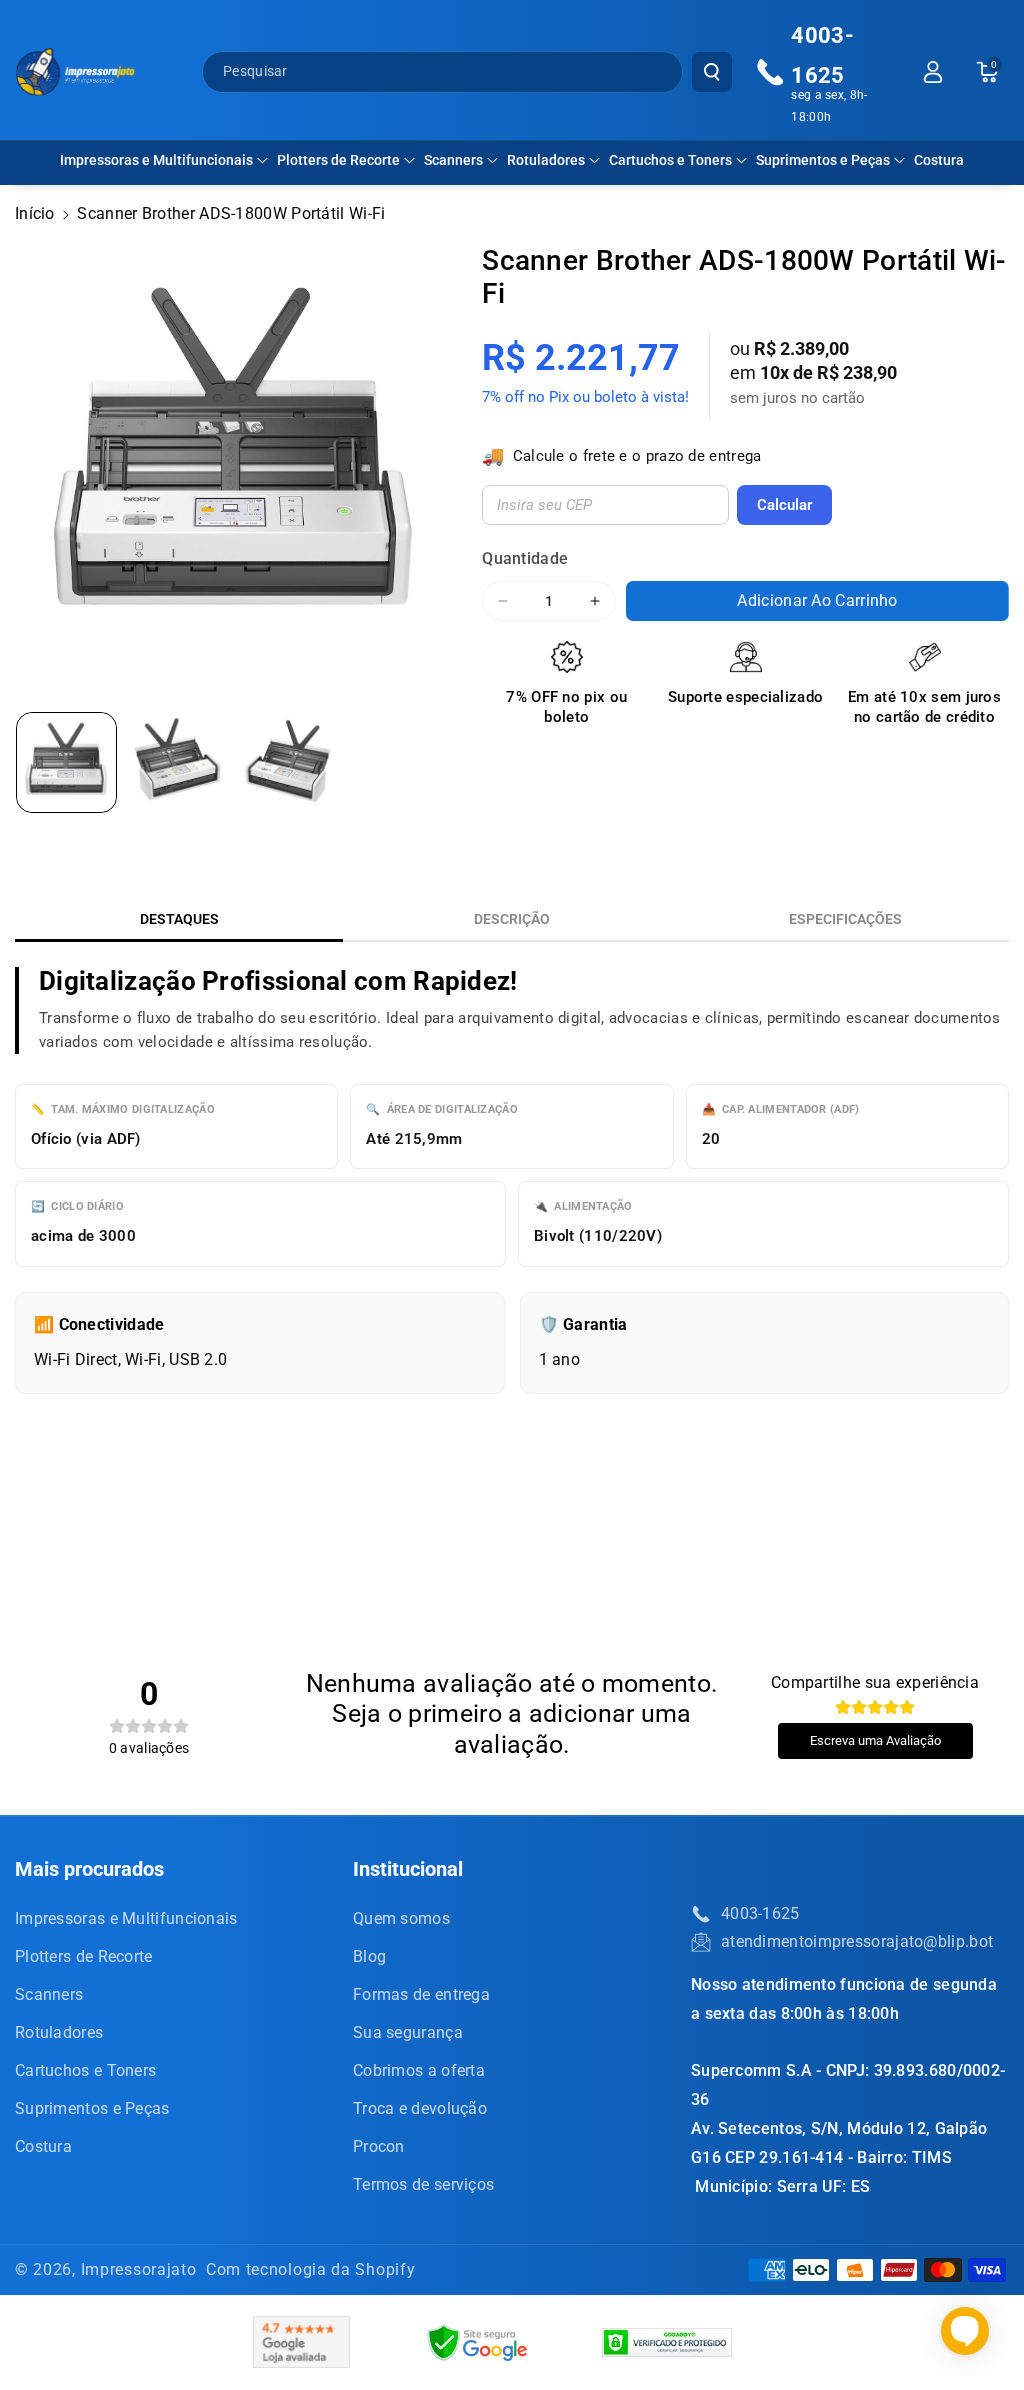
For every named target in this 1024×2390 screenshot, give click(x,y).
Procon (379, 2146)
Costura (43, 2146)
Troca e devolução (420, 2108)
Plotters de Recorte (338, 160)
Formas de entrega (421, 1994)
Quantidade (525, 558)
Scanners (453, 160)
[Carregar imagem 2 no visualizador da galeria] (177, 762)
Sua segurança (408, 2032)
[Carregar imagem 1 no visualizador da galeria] (66, 762)
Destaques (179, 919)
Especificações (845, 919)
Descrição (512, 919)
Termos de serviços (423, 2184)
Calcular (784, 505)
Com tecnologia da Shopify (311, 2269)
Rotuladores (546, 160)
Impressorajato (139, 2269)
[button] (164, 160)
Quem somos (401, 1918)
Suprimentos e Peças (823, 160)
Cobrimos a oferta (419, 2070)
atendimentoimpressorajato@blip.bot (857, 1941)
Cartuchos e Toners (670, 160)
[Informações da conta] (933, 72)
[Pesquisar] (712, 72)
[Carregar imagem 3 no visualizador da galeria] (288, 762)
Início (35, 213)
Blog (369, 1956)
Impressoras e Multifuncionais (156, 160)
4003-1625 (760, 1913)
